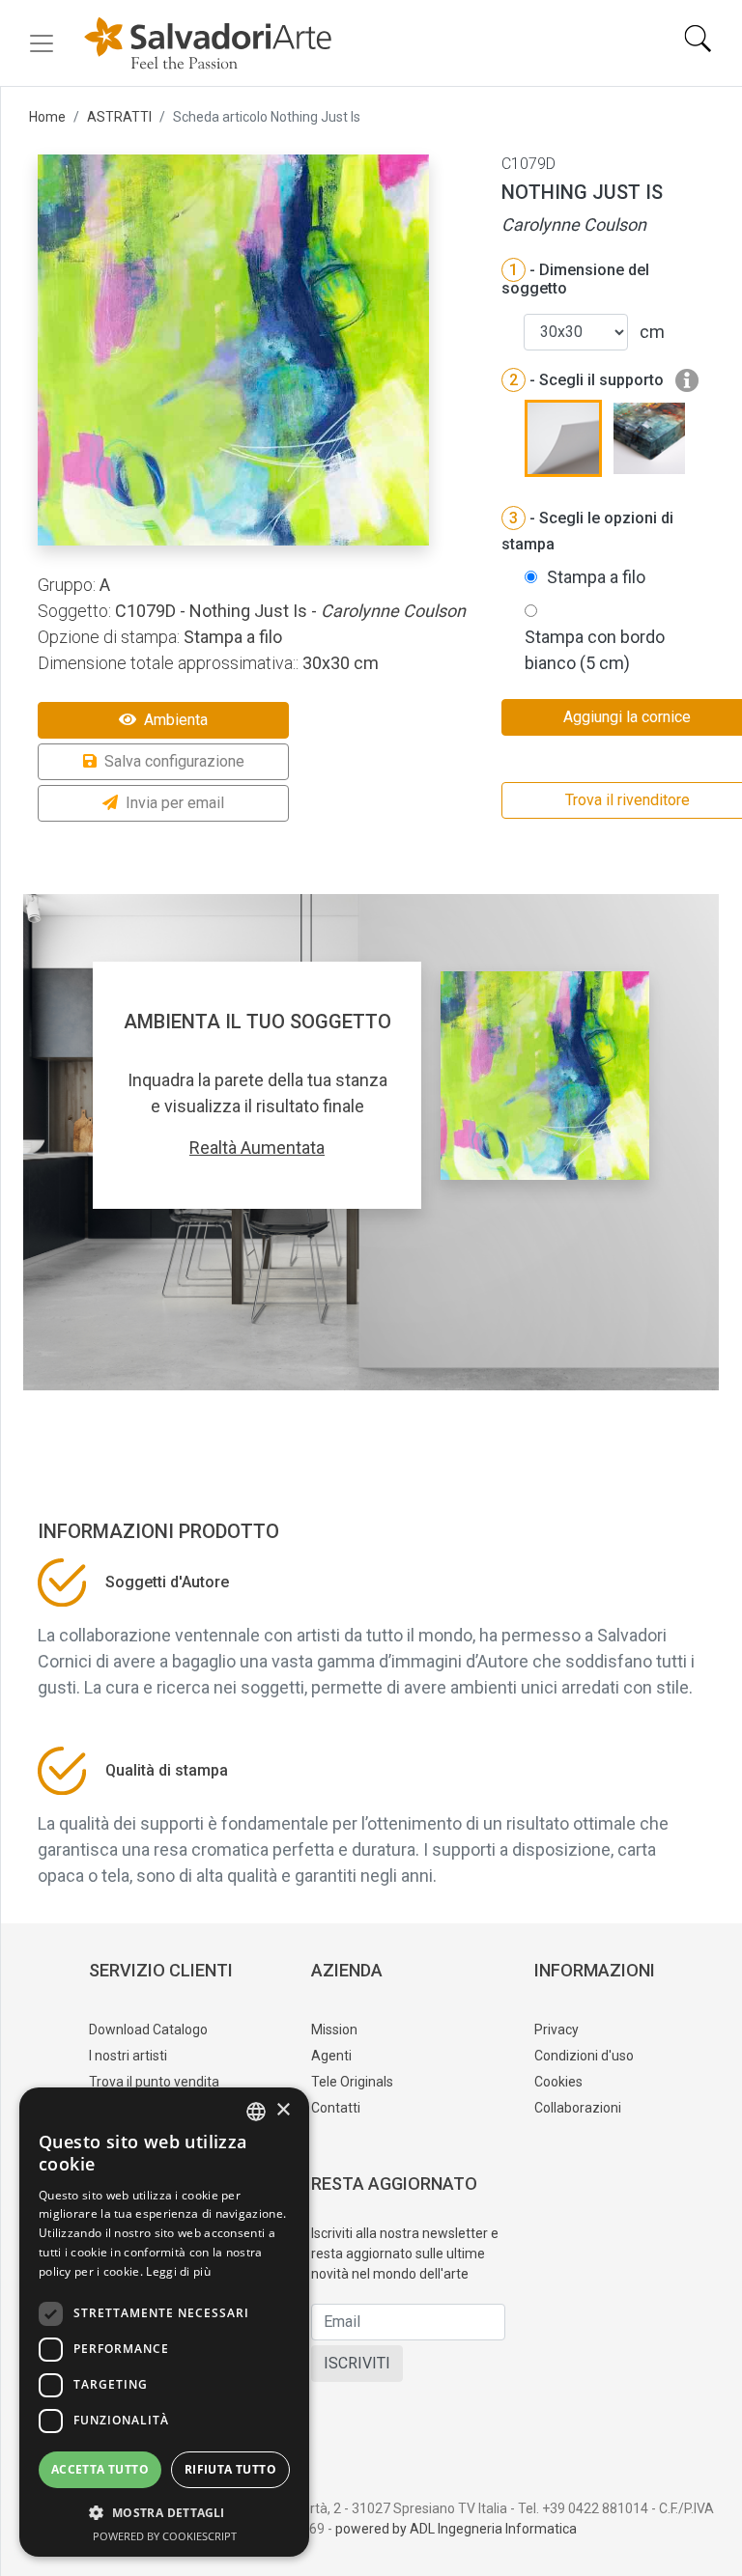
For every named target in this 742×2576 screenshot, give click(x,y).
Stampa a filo (596, 577)
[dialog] (164, 2322)
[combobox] (256, 2112)
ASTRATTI (119, 117)
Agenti (331, 2056)
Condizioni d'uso (584, 2056)
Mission (334, 2030)
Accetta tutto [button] (100, 2469)
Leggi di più (178, 2271)
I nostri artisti (128, 2056)
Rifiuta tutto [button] (230, 2469)
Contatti (336, 2108)
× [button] (283, 2110)
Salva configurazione (174, 761)
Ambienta (176, 720)
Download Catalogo (148, 2030)
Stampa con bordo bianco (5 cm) (595, 650)
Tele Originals (352, 2082)
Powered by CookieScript (165, 2536)
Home (47, 117)
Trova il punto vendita (154, 2082)
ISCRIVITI (357, 2363)
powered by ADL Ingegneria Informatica (456, 2529)
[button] (164, 2512)
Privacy (556, 2030)
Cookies (558, 2082)
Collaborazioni (578, 2108)
